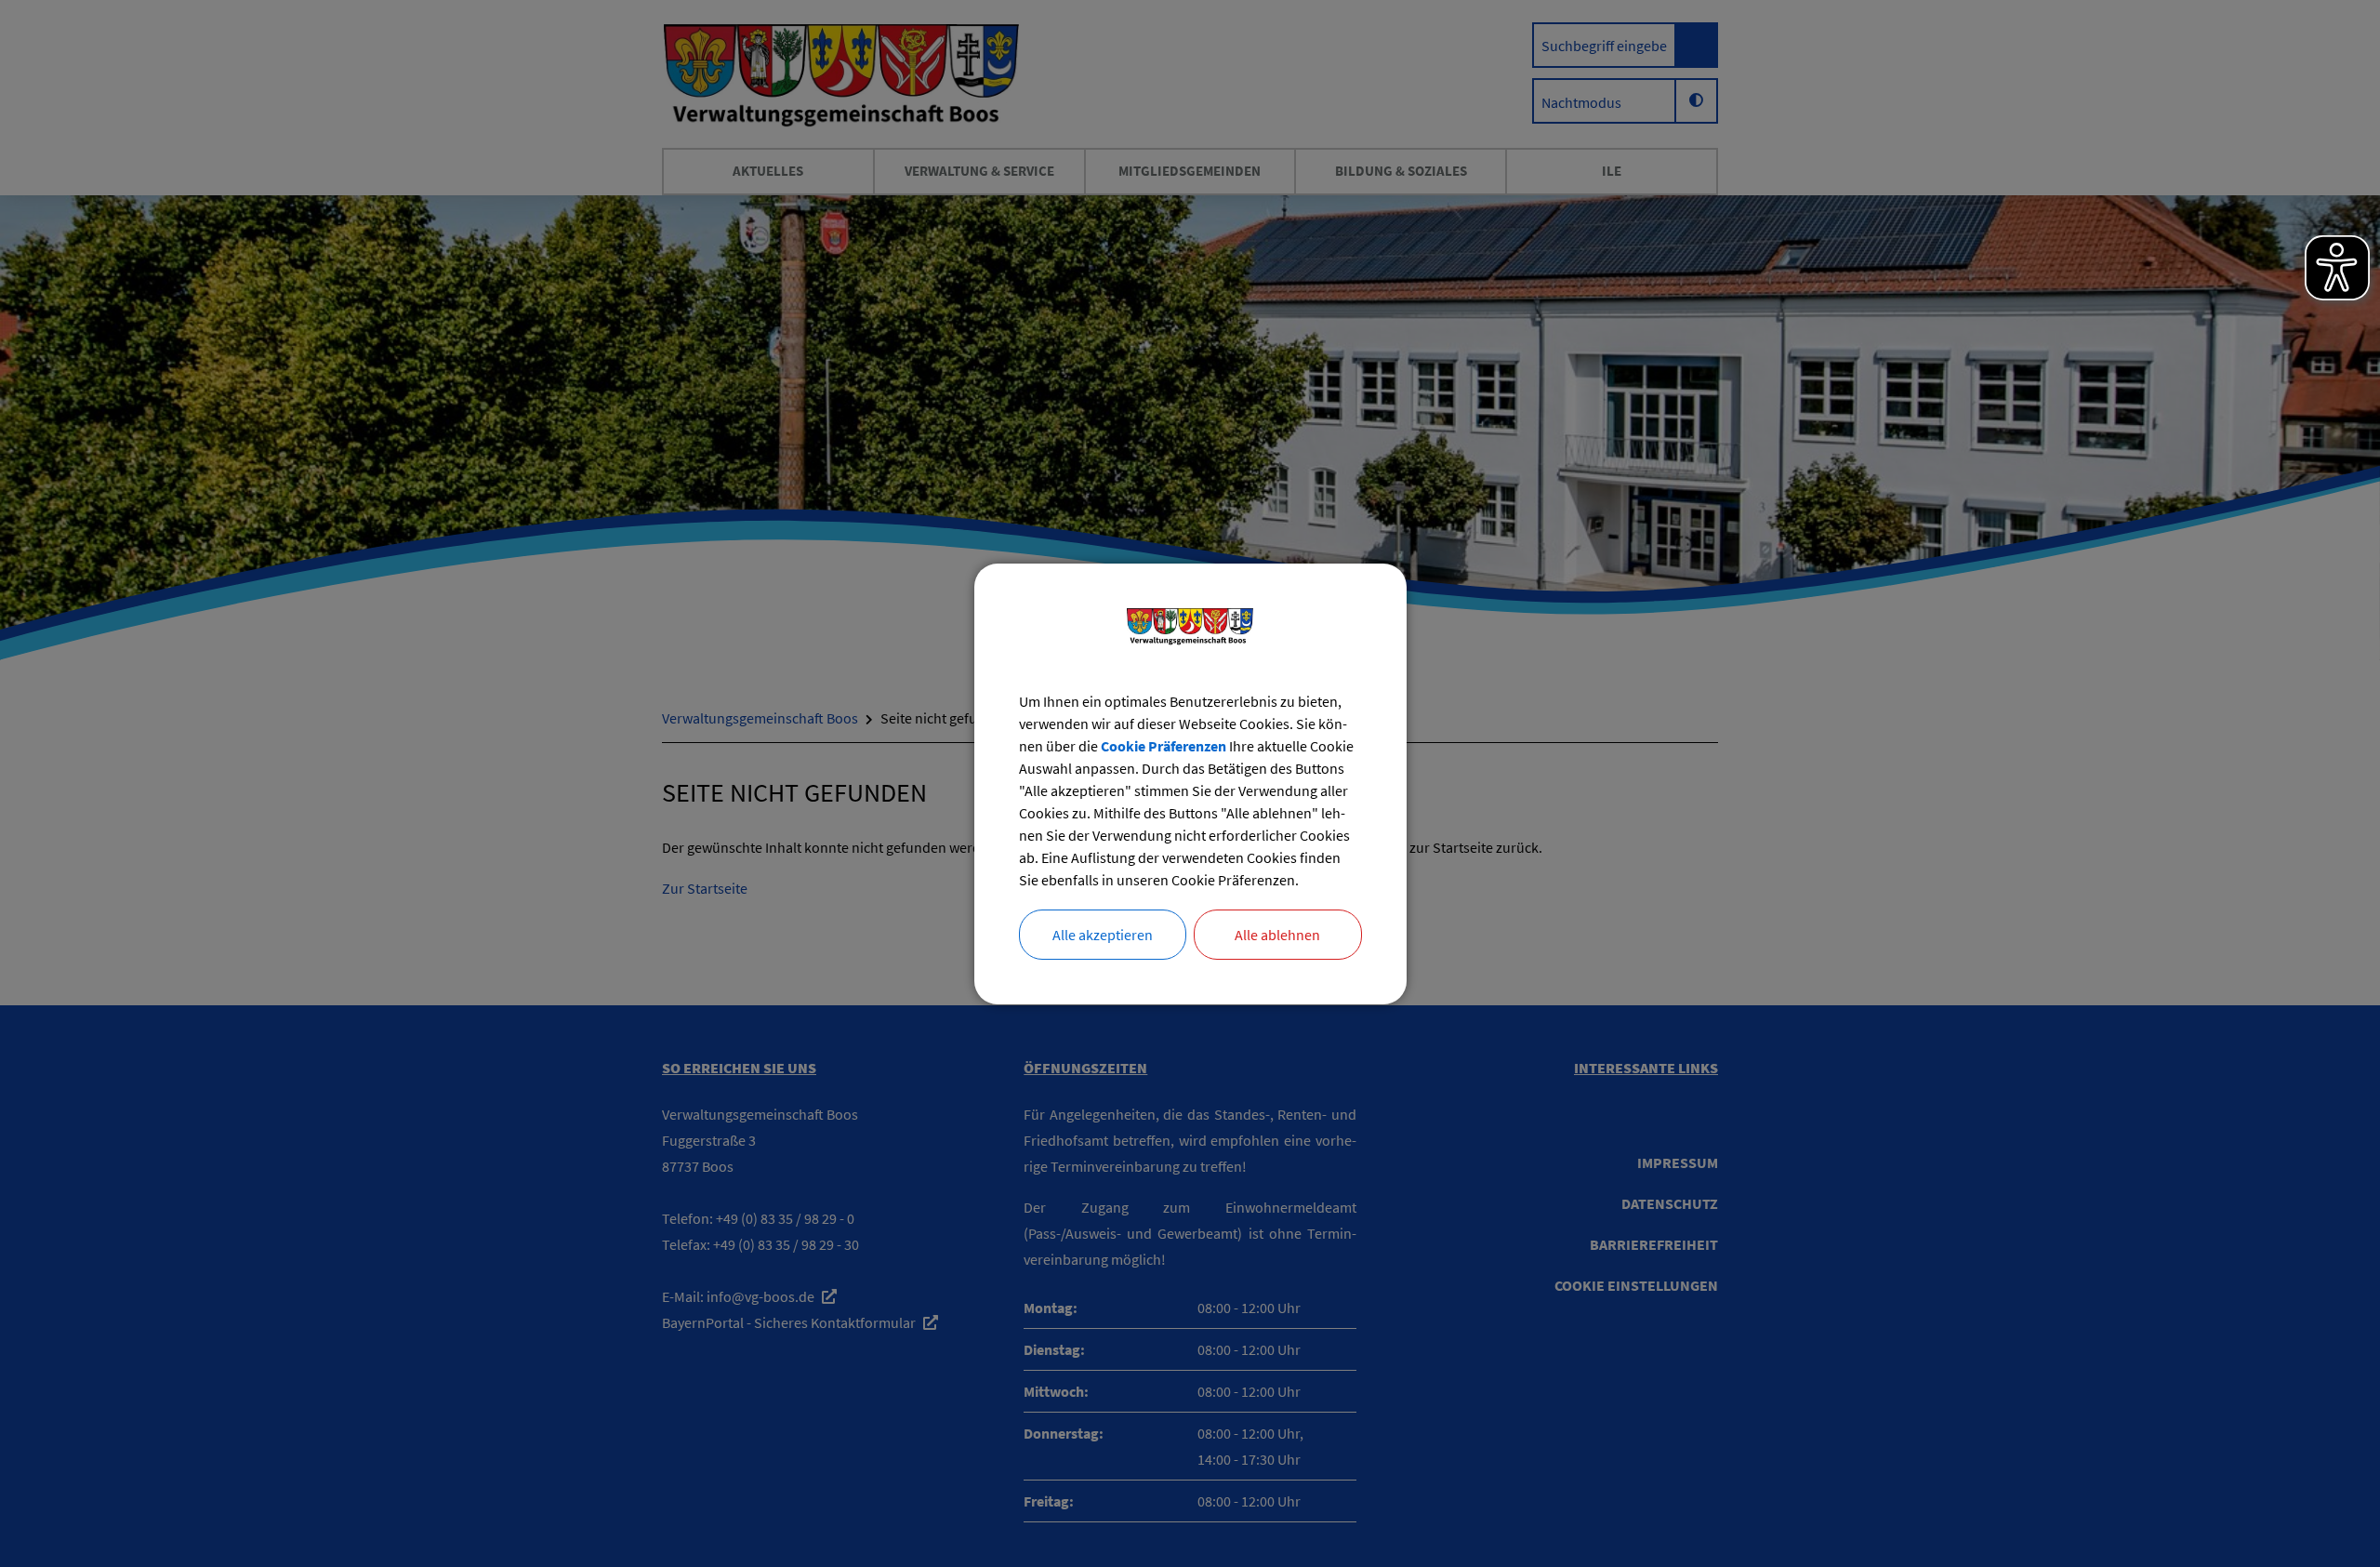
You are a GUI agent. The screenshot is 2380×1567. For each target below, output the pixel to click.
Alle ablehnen (1277, 935)
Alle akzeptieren (1103, 935)
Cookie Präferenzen (1164, 746)
